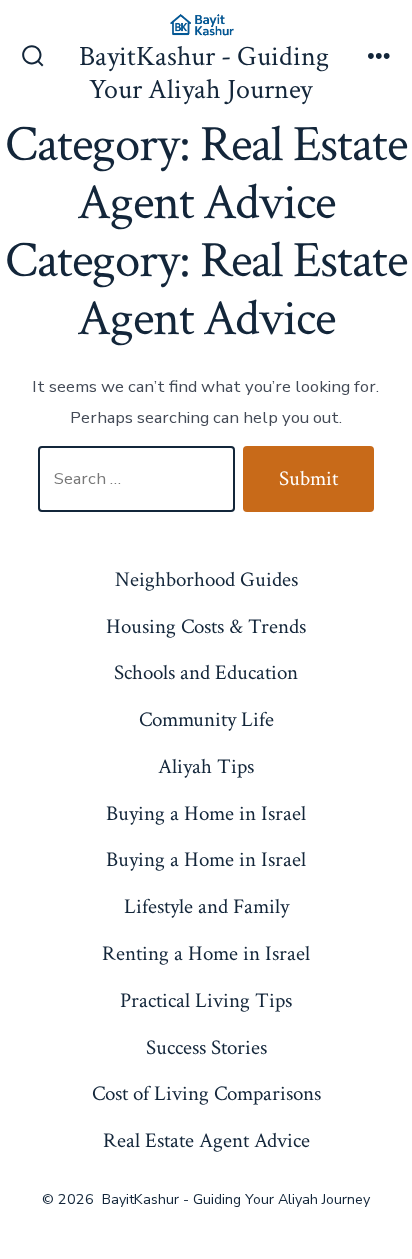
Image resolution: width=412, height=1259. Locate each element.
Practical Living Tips (206, 1000)
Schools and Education (206, 672)
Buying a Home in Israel (206, 813)
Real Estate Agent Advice (206, 1140)
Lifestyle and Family (206, 906)
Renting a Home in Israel (206, 953)
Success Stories (206, 1047)
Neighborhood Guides (206, 579)
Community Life (206, 719)
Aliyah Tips (206, 766)
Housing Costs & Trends (206, 626)
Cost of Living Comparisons (206, 1093)
